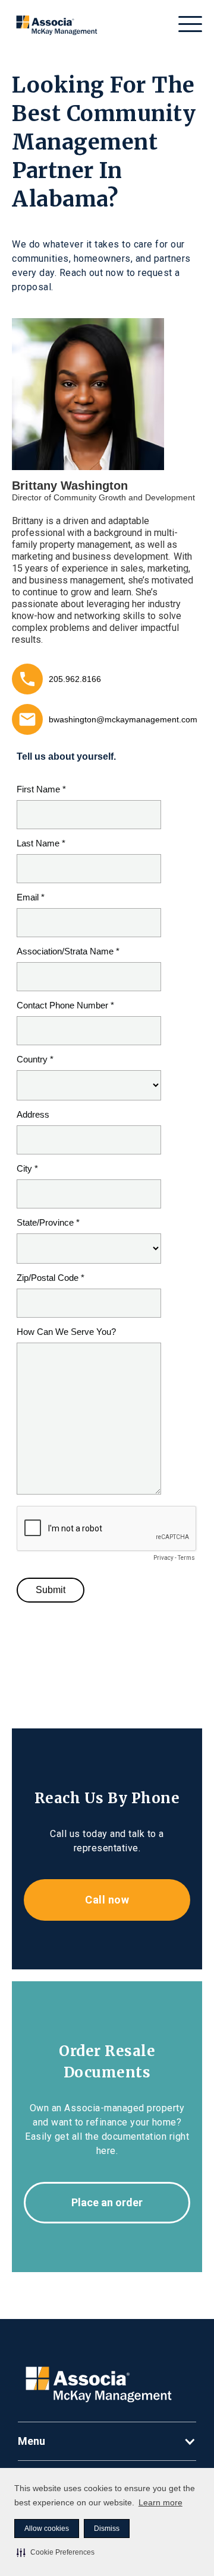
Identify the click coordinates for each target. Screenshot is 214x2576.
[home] (57, 24)
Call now (107, 1900)
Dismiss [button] (107, 2529)
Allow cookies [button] (47, 2529)
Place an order (107, 2202)
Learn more (160, 2502)
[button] (56, 2552)
